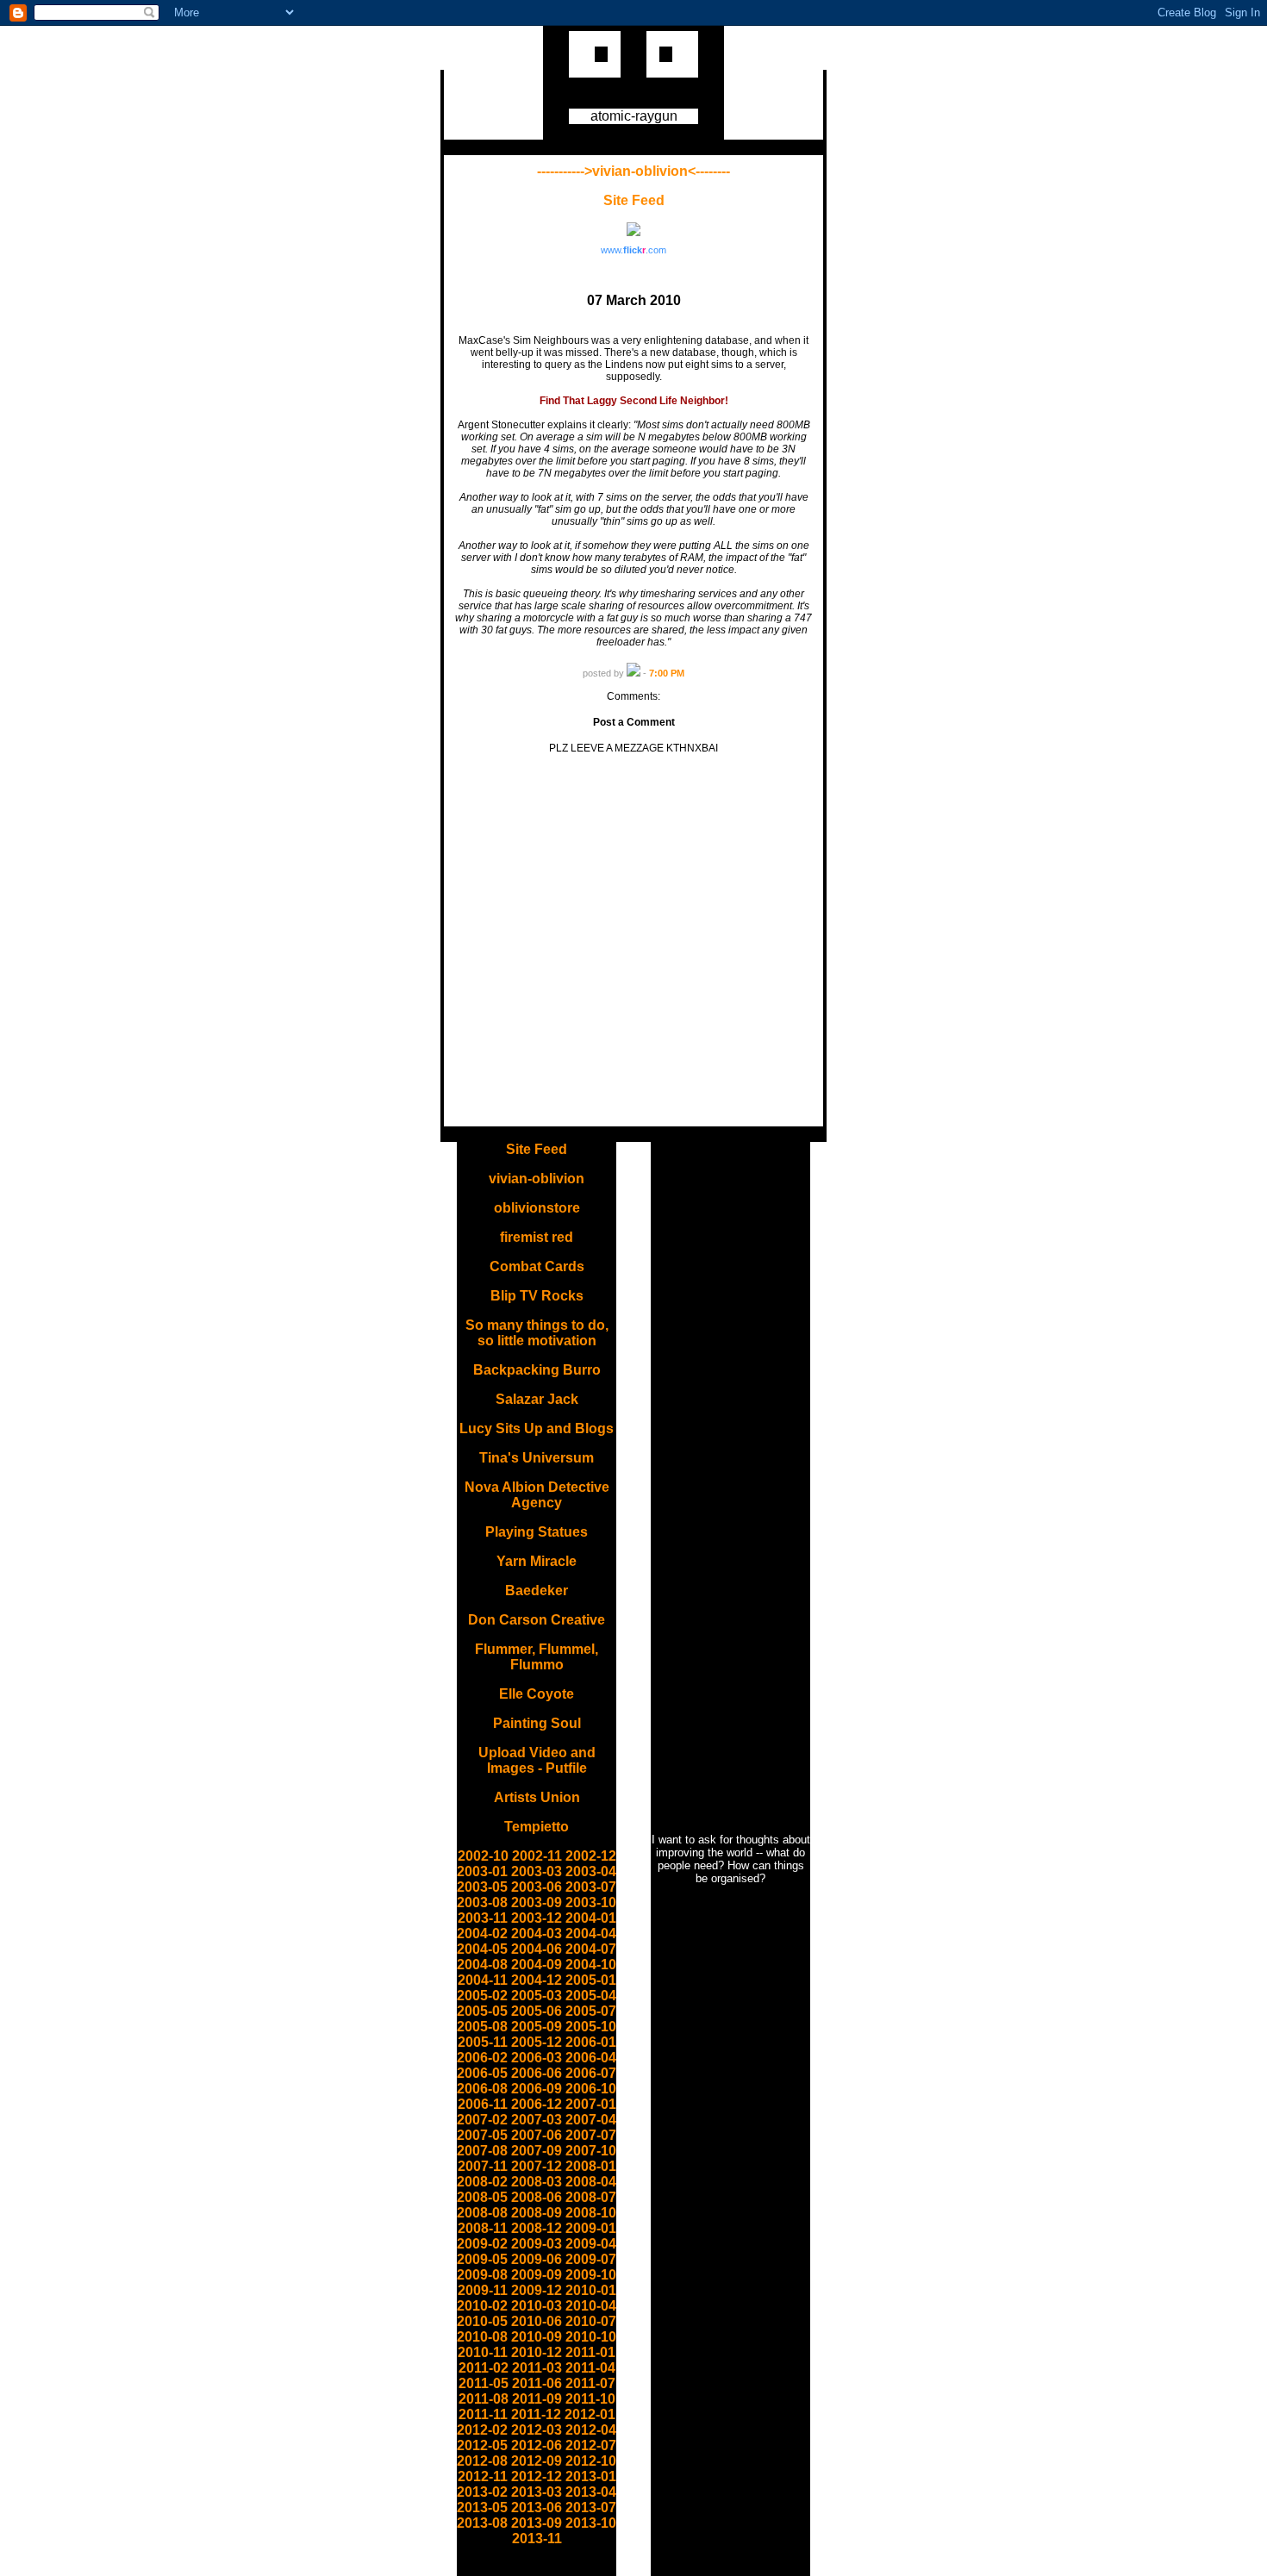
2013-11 (537, 2539)
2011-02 (484, 2368)
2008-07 (591, 2197)
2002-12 (591, 1856)
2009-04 (591, 2244)
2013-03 (537, 2492)
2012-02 (482, 2430)
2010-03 (537, 2306)
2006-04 (591, 2058)
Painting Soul (537, 1723)
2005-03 (537, 1996)
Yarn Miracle (537, 1561)
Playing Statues (537, 1532)
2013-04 (591, 2492)
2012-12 (537, 2476)
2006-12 (537, 2104)
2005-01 (591, 1980)
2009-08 (482, 2275)
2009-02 (482, 2244)
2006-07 (591, 2073)
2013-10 (591, 2523)
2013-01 (591, 2476)
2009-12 (537, 2290)
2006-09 (537, 2089)
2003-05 (482, 1887)
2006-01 (591, 2042)
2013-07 (591, 2507)
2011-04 (590, 2368)
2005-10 (591, 2027)
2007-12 (537, 2166)
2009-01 (591, 2228)
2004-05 (482, 1949)
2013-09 (537, 2523)
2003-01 (482, 1871)
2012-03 (537, 2430)
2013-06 (537, 2507)
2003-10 (591, 1902)
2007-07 (591, 2135)
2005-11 (483, 2042)
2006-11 (483, 2104)
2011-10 (590, 2399)
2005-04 (591, 1996)
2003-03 (537, 1871)
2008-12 (537, 2228)
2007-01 (591, 2104)
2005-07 (591, 2011)
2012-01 (590, 2414)
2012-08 (482, 2461)
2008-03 (537, 2182)
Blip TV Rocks (537, 1296)
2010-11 (483, 2352)
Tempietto (537, 1827)
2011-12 (536, 2414)
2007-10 (591, 2151)
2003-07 (591, 1887)
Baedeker (537, 1591)
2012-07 (591, 2445)
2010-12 (537, 2352)
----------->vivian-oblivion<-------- (633, 171)
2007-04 (591, 2120)
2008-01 (591, 2166)
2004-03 (537, 1934)
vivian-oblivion (537, 1179)
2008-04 (591, 2182)
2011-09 (537, 2399)
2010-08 (482, 2337)
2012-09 (537, 2461)
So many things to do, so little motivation (537, 1333)
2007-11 (483, 2166)
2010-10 (591, 2337)
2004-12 (537, 1980)
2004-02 (482, 1934)
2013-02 (482, 2492)
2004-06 (537, 1949)
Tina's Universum (537, 1458)
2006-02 (482, 2058)
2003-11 (483, 1918)
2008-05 (482, 2197)
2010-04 (591, 2306)
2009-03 (537, 2244)
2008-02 (482, 2182)
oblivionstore (537, 1208)
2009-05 (482, 2259)
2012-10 (591, 2461)
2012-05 (482, 2445)
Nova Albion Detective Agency (537, 1495)
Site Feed (634, 200)
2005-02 (482, 1996)
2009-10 (591, 2275)
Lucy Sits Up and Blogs (537, 1428)
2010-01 (591, 2290)
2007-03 (537, 2120)
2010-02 (482, 2306)
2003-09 (537, 1902)
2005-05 (482, 2011)
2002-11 (537, 1856)
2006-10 (591, 2089)
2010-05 (482, 2321)
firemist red (537, 1237)
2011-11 (483, 2414)
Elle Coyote (537, 1694)
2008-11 (483, 2228)
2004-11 (483, 1980)
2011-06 (537, 2383)
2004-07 (591, 1949)
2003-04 (591, 1871)
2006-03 (537, 2058)
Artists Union (537, 1797)
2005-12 (537, 2042)
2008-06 (537, 2197)
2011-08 (484, 2399)
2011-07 (590, 2383)
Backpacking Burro (537, 1370)
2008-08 (482, 2213)
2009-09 (537, 2275)
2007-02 (482, 2120)
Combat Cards (537, 1266)
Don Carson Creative (537, 1620)
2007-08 (482, 2151)
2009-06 (537, 2259)
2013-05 (482, 2507)
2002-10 (483, 1856)
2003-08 (482, 1902)
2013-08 (482, 2523)
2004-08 (482, 1965)
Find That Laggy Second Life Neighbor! (634, 401)
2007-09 (537, 2151)
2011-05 (484, 2383)
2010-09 (537, 2337)
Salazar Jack (537, 1399)
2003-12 (537, 1918)
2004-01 (591, 1918)
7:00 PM (667, 673)
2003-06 (537, 1887)
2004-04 (591, 1934)
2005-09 (537, 2027)
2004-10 (591, 1965)
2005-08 (482, 2027)
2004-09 (537, 1965)
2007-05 (482, 2135)
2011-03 (537, 2368)
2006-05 (482, 2073)
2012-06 (537, 2445)
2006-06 (537, 2073)
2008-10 (591, 2213)
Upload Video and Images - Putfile (537, 1760)
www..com (633, 250)
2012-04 (591, 2430)
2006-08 (482, 2089)
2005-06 (537, 2011)
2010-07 (591, 2321)
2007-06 (537, 2135)
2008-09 (537, 2213)
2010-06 (537, 2321)
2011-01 (590, 2352)
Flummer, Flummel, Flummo (537, 1657)
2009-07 (591, 2259)
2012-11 (483, 2476)
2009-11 (483, 2290)
